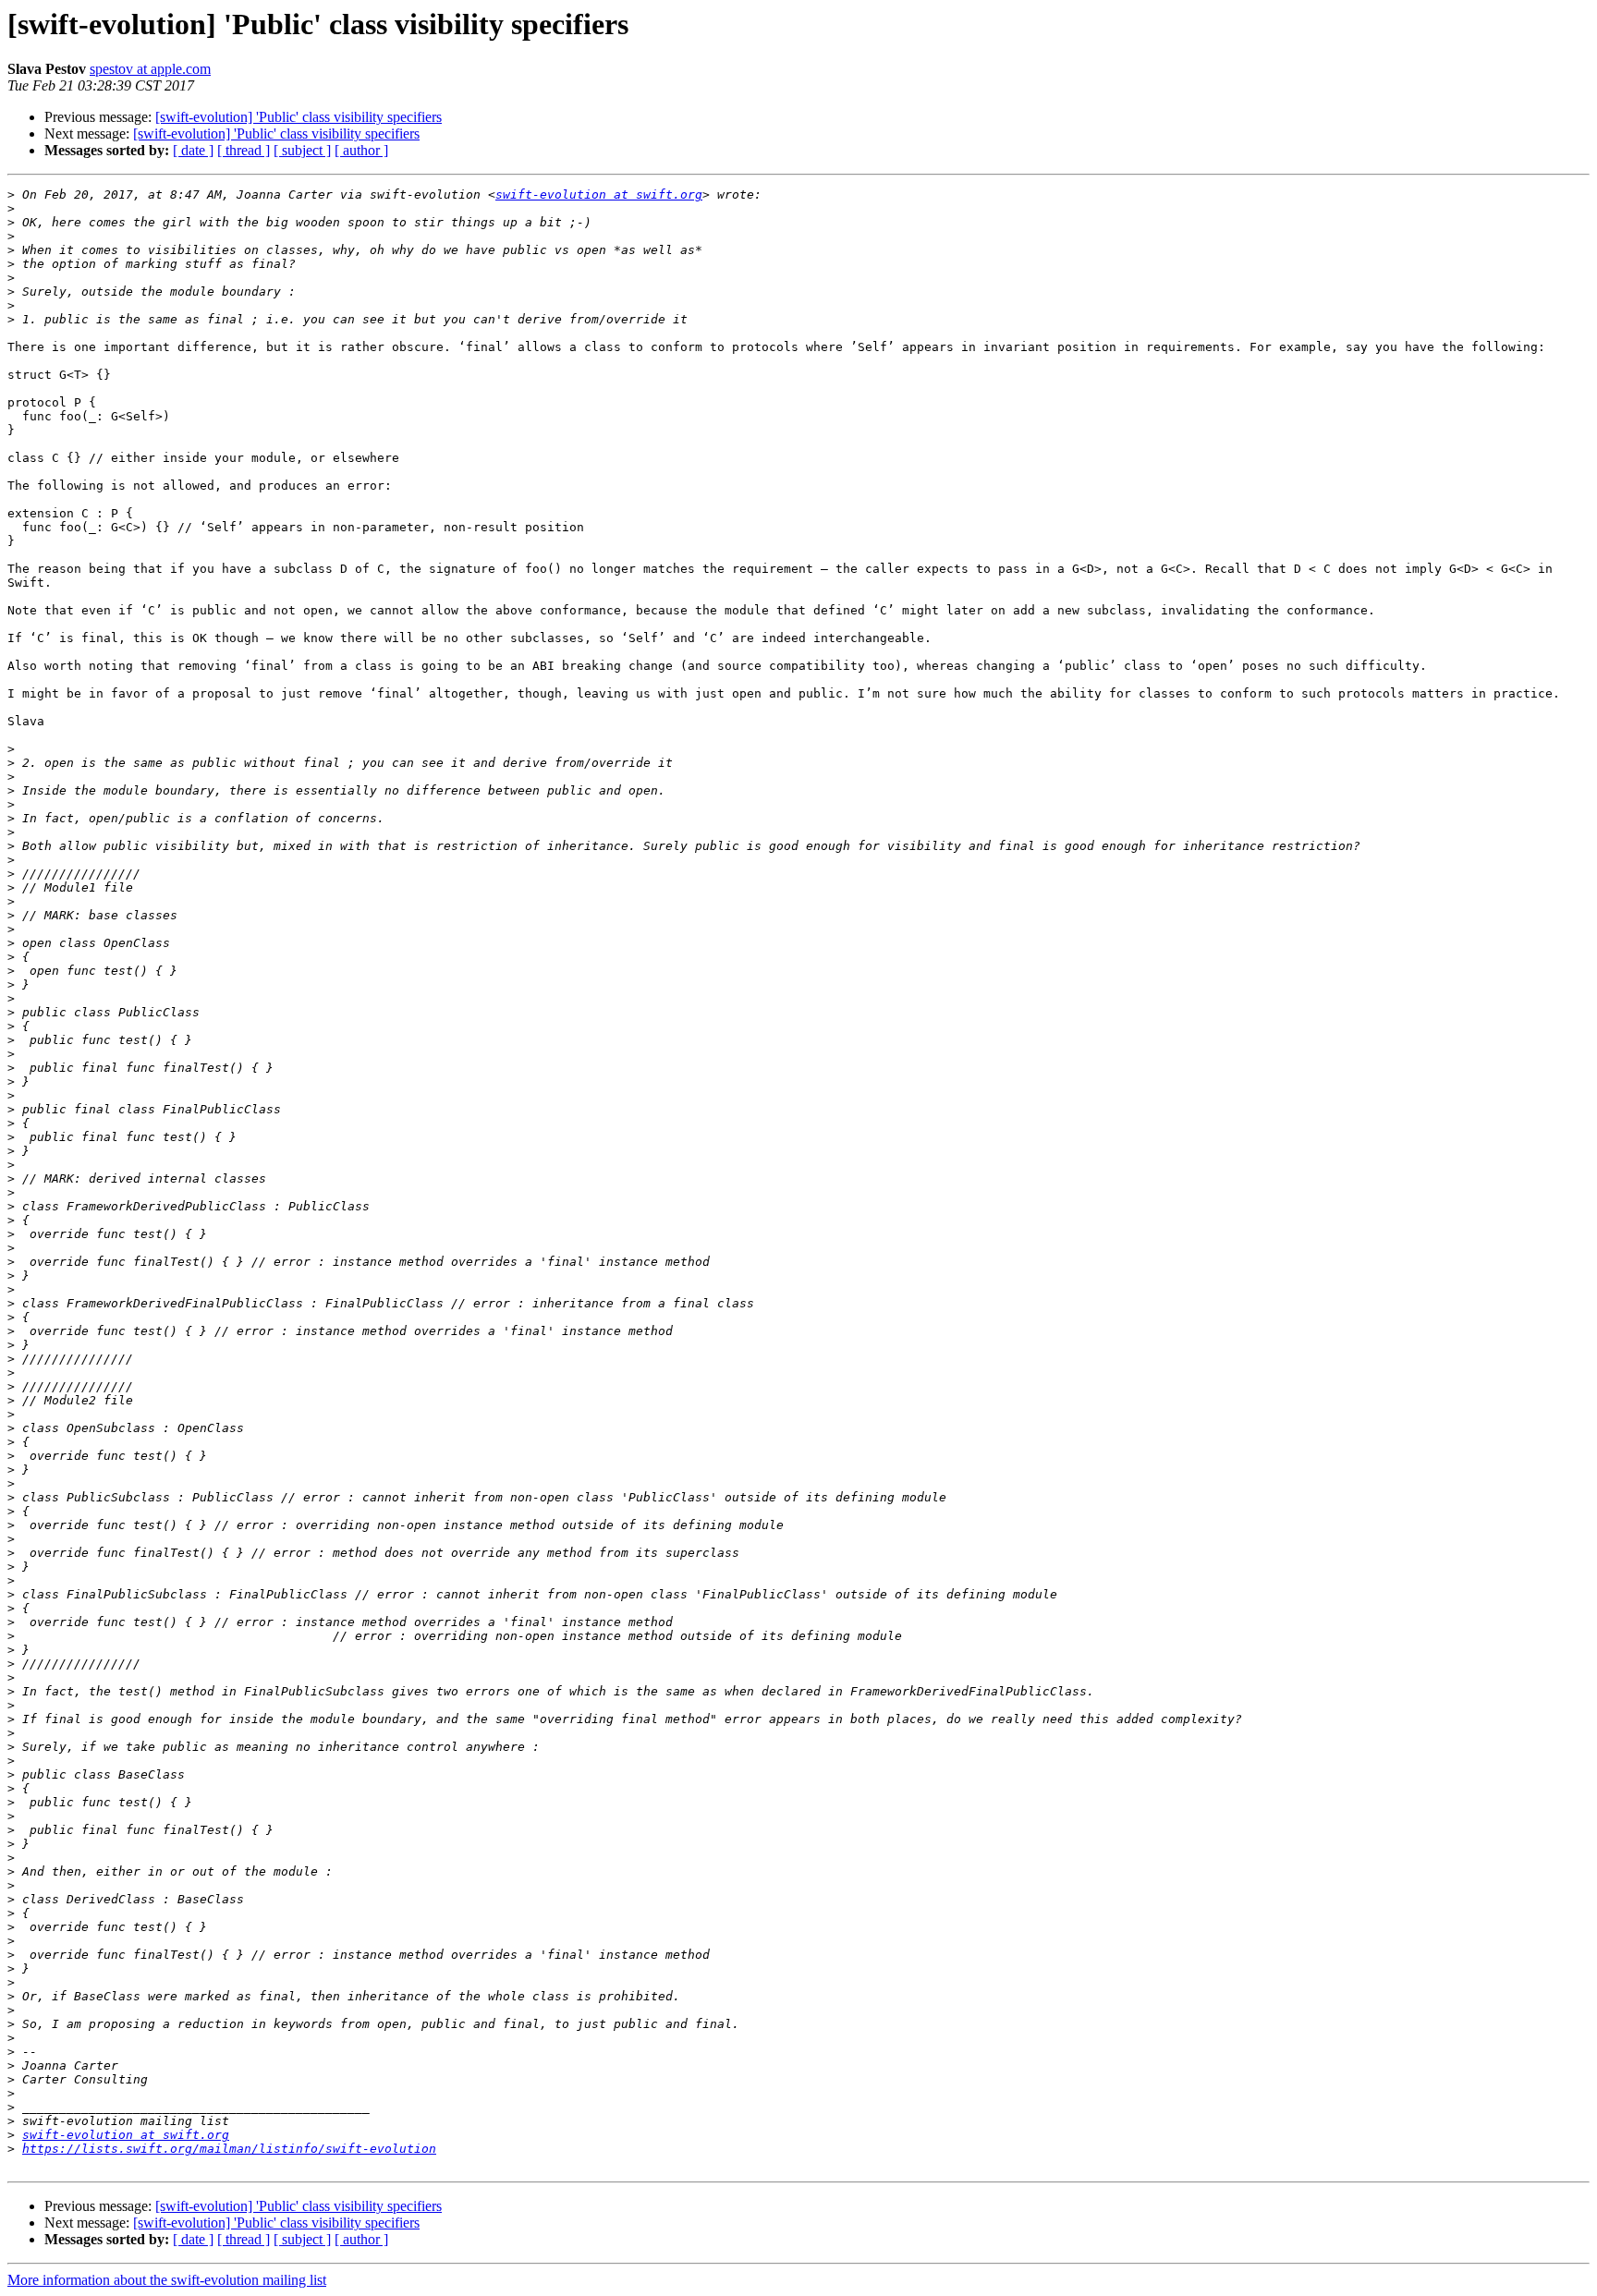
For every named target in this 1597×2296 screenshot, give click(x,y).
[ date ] (193, 150)
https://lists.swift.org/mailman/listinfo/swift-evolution (229, 2149)
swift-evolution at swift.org (599, 194)
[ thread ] (244, 150)
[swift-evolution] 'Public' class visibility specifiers (299, 117)
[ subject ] (302, 150)
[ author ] (361, 150)
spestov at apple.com (150, 69)
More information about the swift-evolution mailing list (167, 2280)
